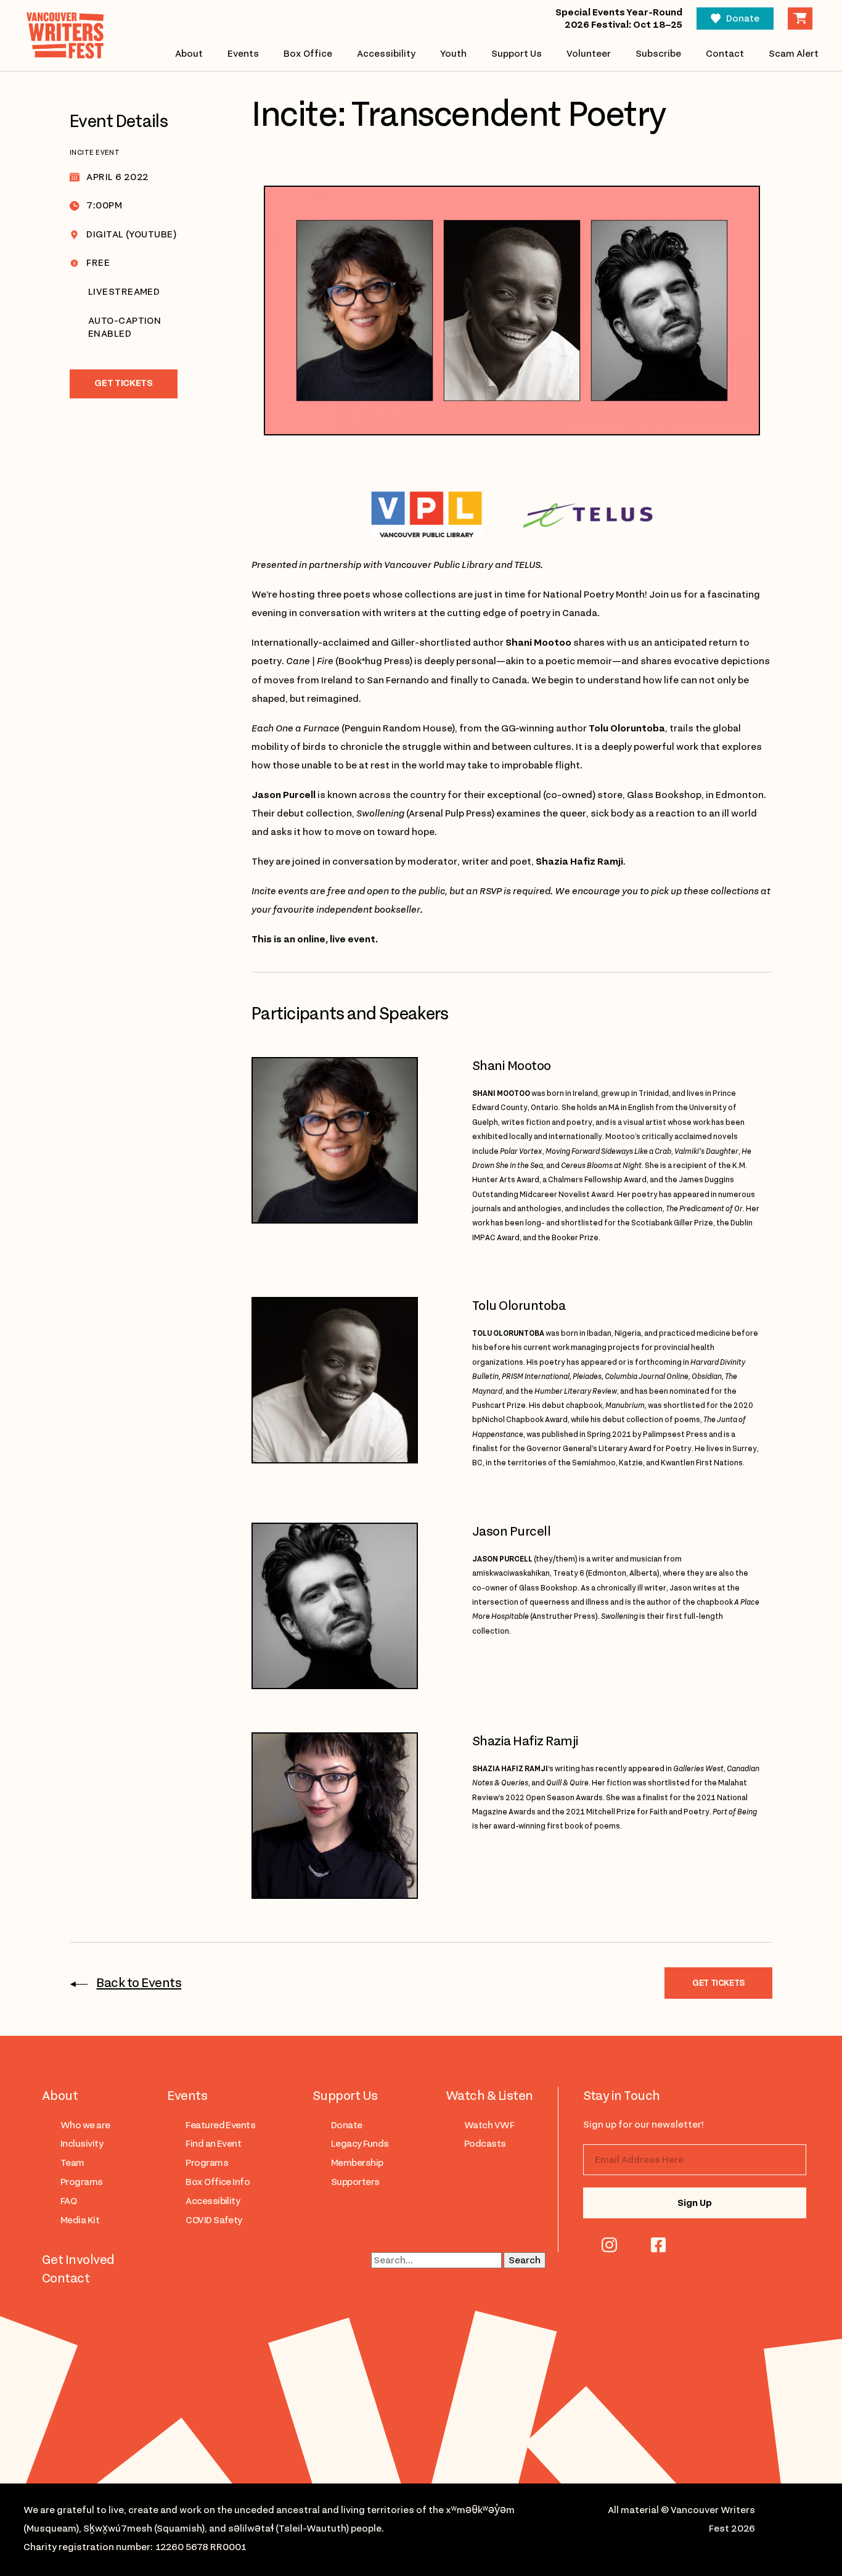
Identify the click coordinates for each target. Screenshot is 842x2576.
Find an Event (213, 2144)
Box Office (308, 54)
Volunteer (589, 54)
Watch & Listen (489, 2096)
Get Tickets (123, 383)
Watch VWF (489, 2125)
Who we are (85, 2125)
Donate (743, 19)
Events (243, 54)
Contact (725, 54)
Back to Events (139, 1983)
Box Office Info (218, 2182)
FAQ (68, 2201)
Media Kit (80, 2220)
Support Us (517, 54)
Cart (800, 19)
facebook (658, 2245)
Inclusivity (82, 2144)
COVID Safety (214, 2220)
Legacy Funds (360, 2144)
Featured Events (220, 2125)
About (189, 54)
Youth (453, 54)
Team (72, 2163)
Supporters (355, 2182)
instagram (609, 2245)
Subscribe (658, 54)
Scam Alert (794, 54)
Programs (82, 2182)
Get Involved (78, 2260)
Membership (357, 2163)
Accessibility (386, 54)
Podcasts (485, 2144)
